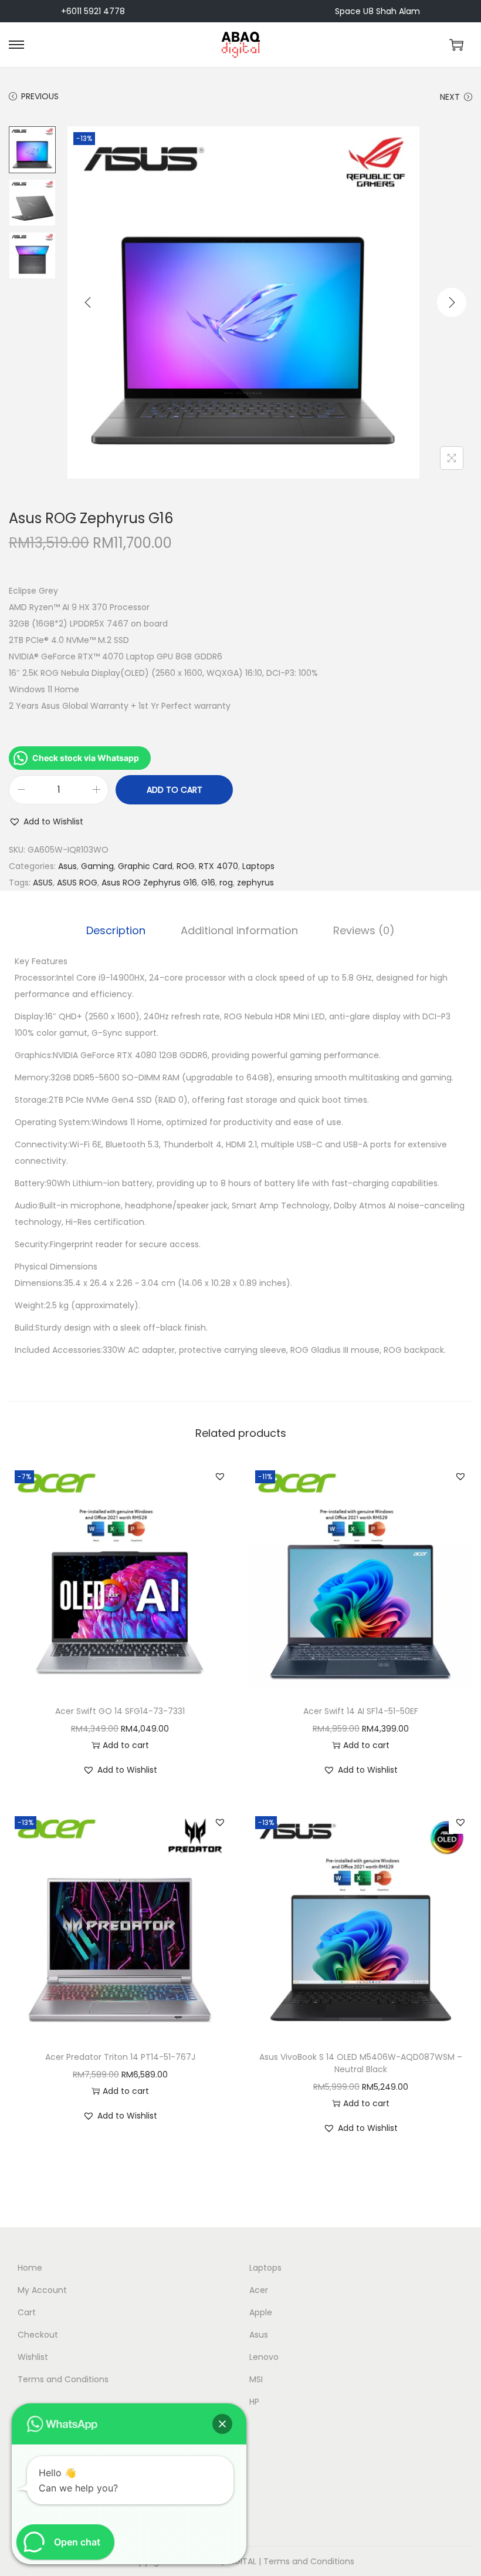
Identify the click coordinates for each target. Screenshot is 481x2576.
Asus (67, 866)
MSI (256, 2379)
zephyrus (255, 883)
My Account (42, 2290)
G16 (208, 883)
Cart (27, 2312)
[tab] (116, 931)
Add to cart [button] (126, 1745)
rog (226, 883)
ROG (186, 866)
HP (254, 2402)
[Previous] (88, 302)
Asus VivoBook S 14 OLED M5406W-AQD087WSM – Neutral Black (361, 2063)
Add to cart (175, 790)
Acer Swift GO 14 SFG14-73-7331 (120, 1711)
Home (30, 2268)
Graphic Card (145, 866)
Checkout (38, 2335)
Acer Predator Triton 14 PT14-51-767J (120, 2057)
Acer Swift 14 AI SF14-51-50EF (361, 1711)
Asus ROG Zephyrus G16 (149, 883)
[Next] (452, 302)
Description (116, 930)
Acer (259, 2290)
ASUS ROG (77, 883)
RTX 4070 (219, 866)
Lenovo (264, 2357)
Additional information (239, 930)
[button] (46, 821)
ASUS (43, 883)
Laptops (258, 866)
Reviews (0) (364, 930)
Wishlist (33, 2357)
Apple (261, 2312)
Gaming (97, 866)
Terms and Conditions (63, 2379)
